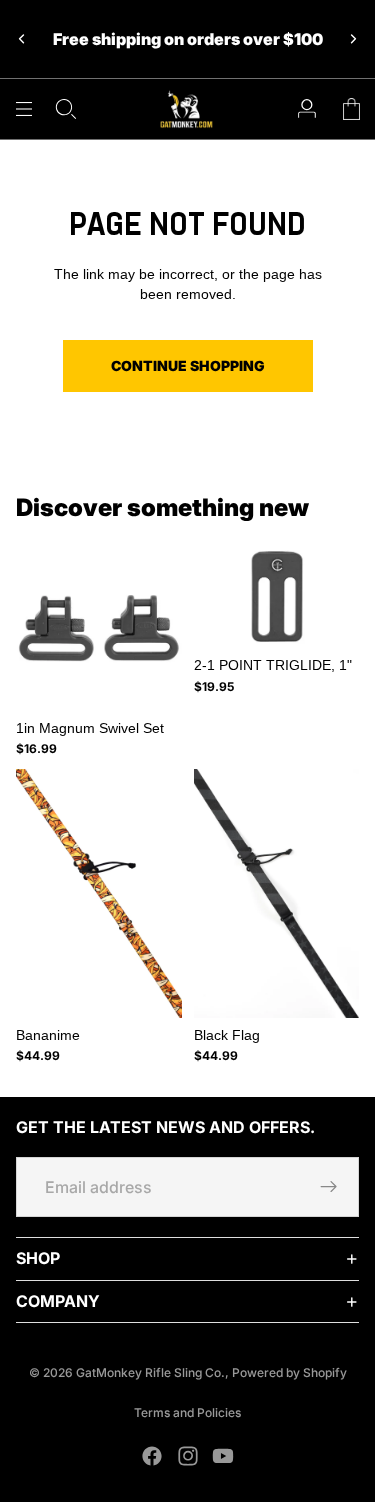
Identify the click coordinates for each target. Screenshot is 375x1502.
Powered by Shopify (289, 1372)
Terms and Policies (187, 1412)
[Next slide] (353, 39)
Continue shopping (188, 365)
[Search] (66, 109)
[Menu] (24, 109)
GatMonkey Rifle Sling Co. (150, 1372)
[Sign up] (329, 1188)
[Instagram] (188, 1456)
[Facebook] (152, 1456)
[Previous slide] (22, 39)
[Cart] (351, 109)
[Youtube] (223, 1456)
